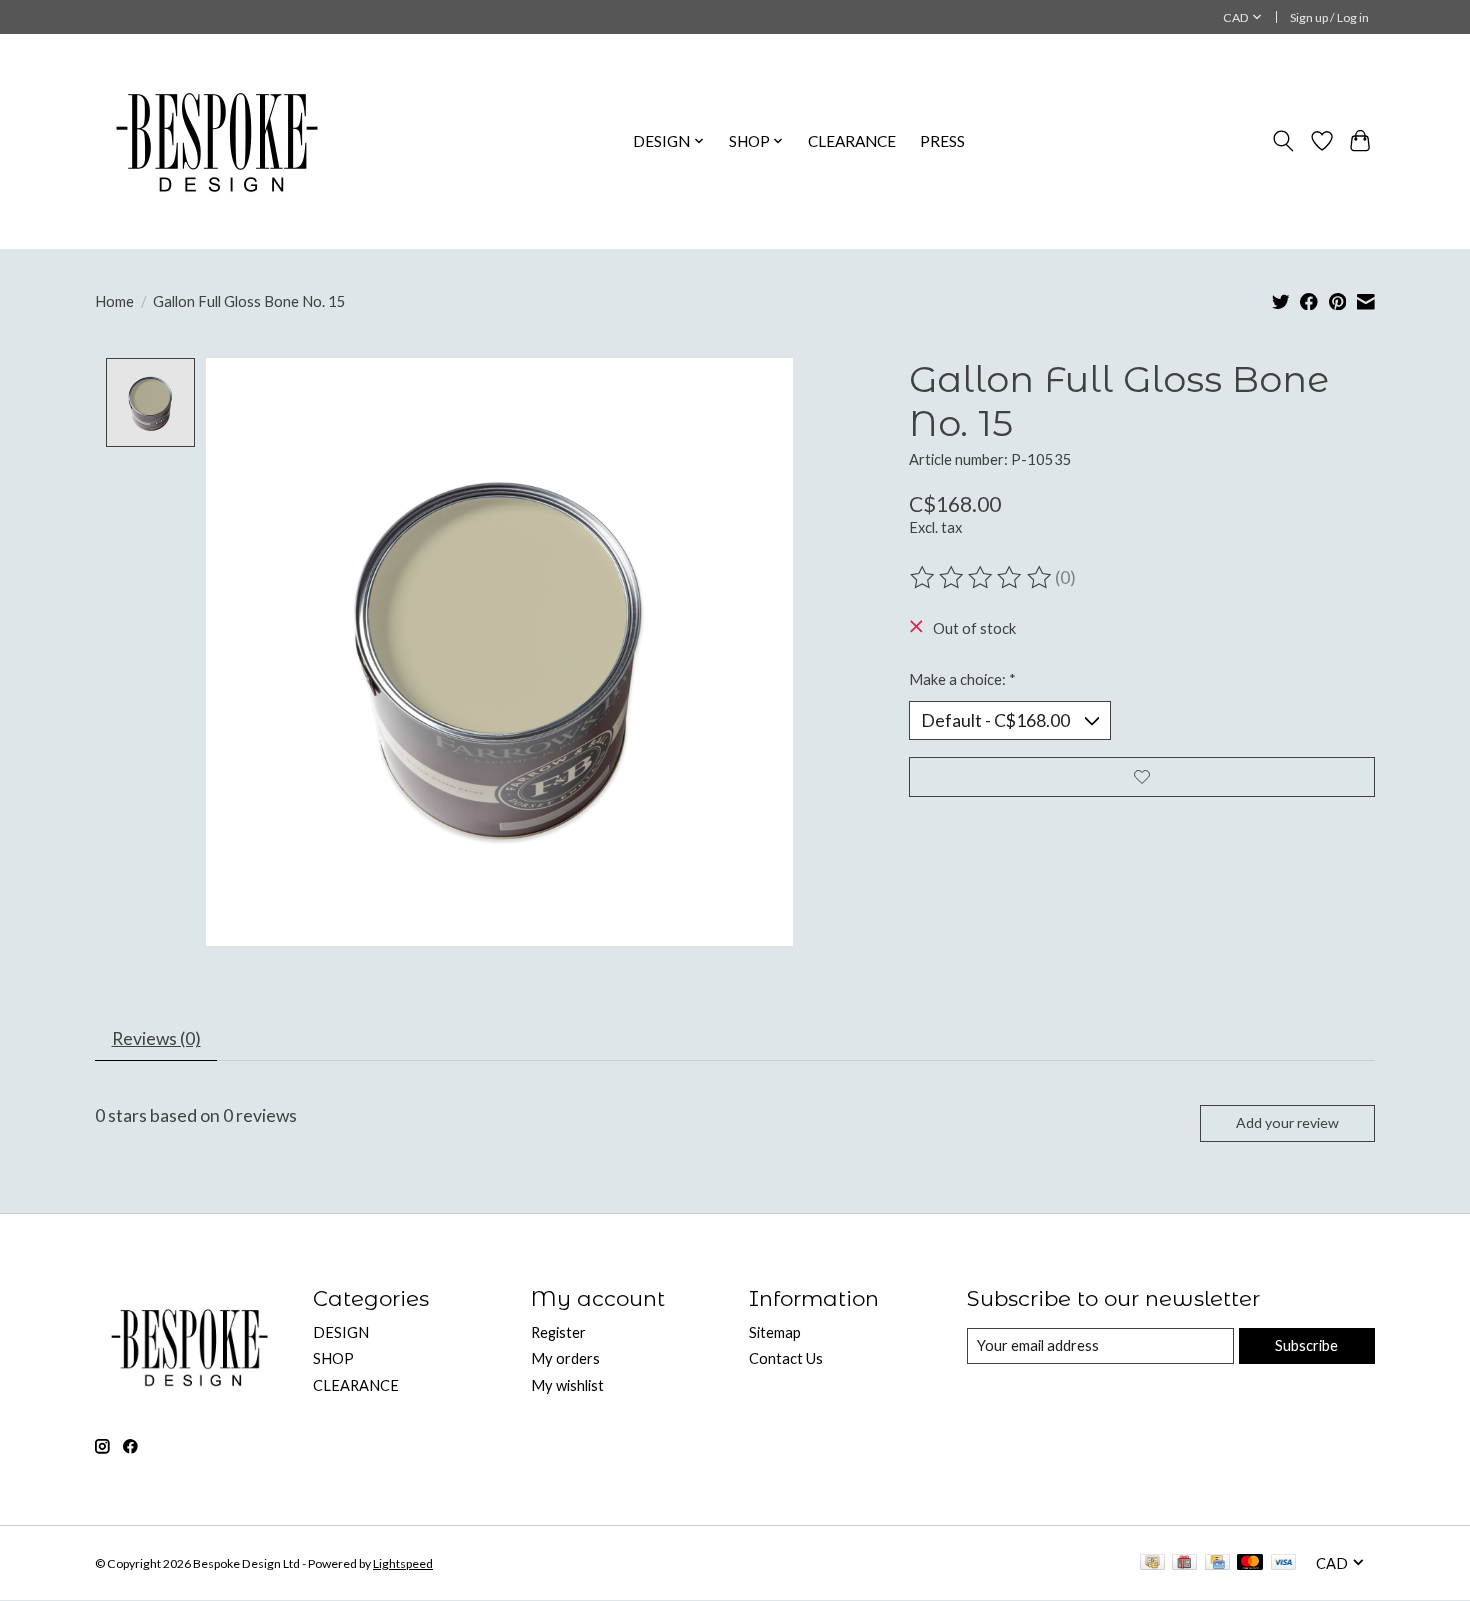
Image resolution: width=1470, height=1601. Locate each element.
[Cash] (1152, 1563)
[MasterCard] (1250, 1563)
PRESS (942, 141)
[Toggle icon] (1283, 141)
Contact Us (786, 1358)
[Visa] (1284, 1563)
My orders (565, 1358)
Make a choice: (962, 679)
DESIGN (341, 1332)
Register (558, 1332)
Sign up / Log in (1329, 17)
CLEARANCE (852, 141)
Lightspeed (403, 1563)
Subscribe (1306, 1345)
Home (114, 301)
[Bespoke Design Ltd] (217, 141)
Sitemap (775, 1332)
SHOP (333, 1358)
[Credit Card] (1217, 1563)
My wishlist (567, 1385)
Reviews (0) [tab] (156, 1038)
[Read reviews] (982, 578)
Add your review (1287, 1122)
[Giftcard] (1184, 1563)
